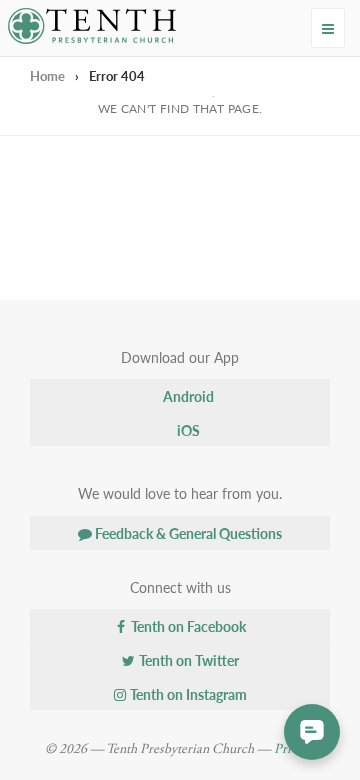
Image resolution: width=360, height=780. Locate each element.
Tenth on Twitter (187, 660)
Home (47, 75)
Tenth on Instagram (187, 694)
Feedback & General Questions (187, 533)
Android (187, 396)
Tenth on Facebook (187, 626)
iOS (187, 430)
